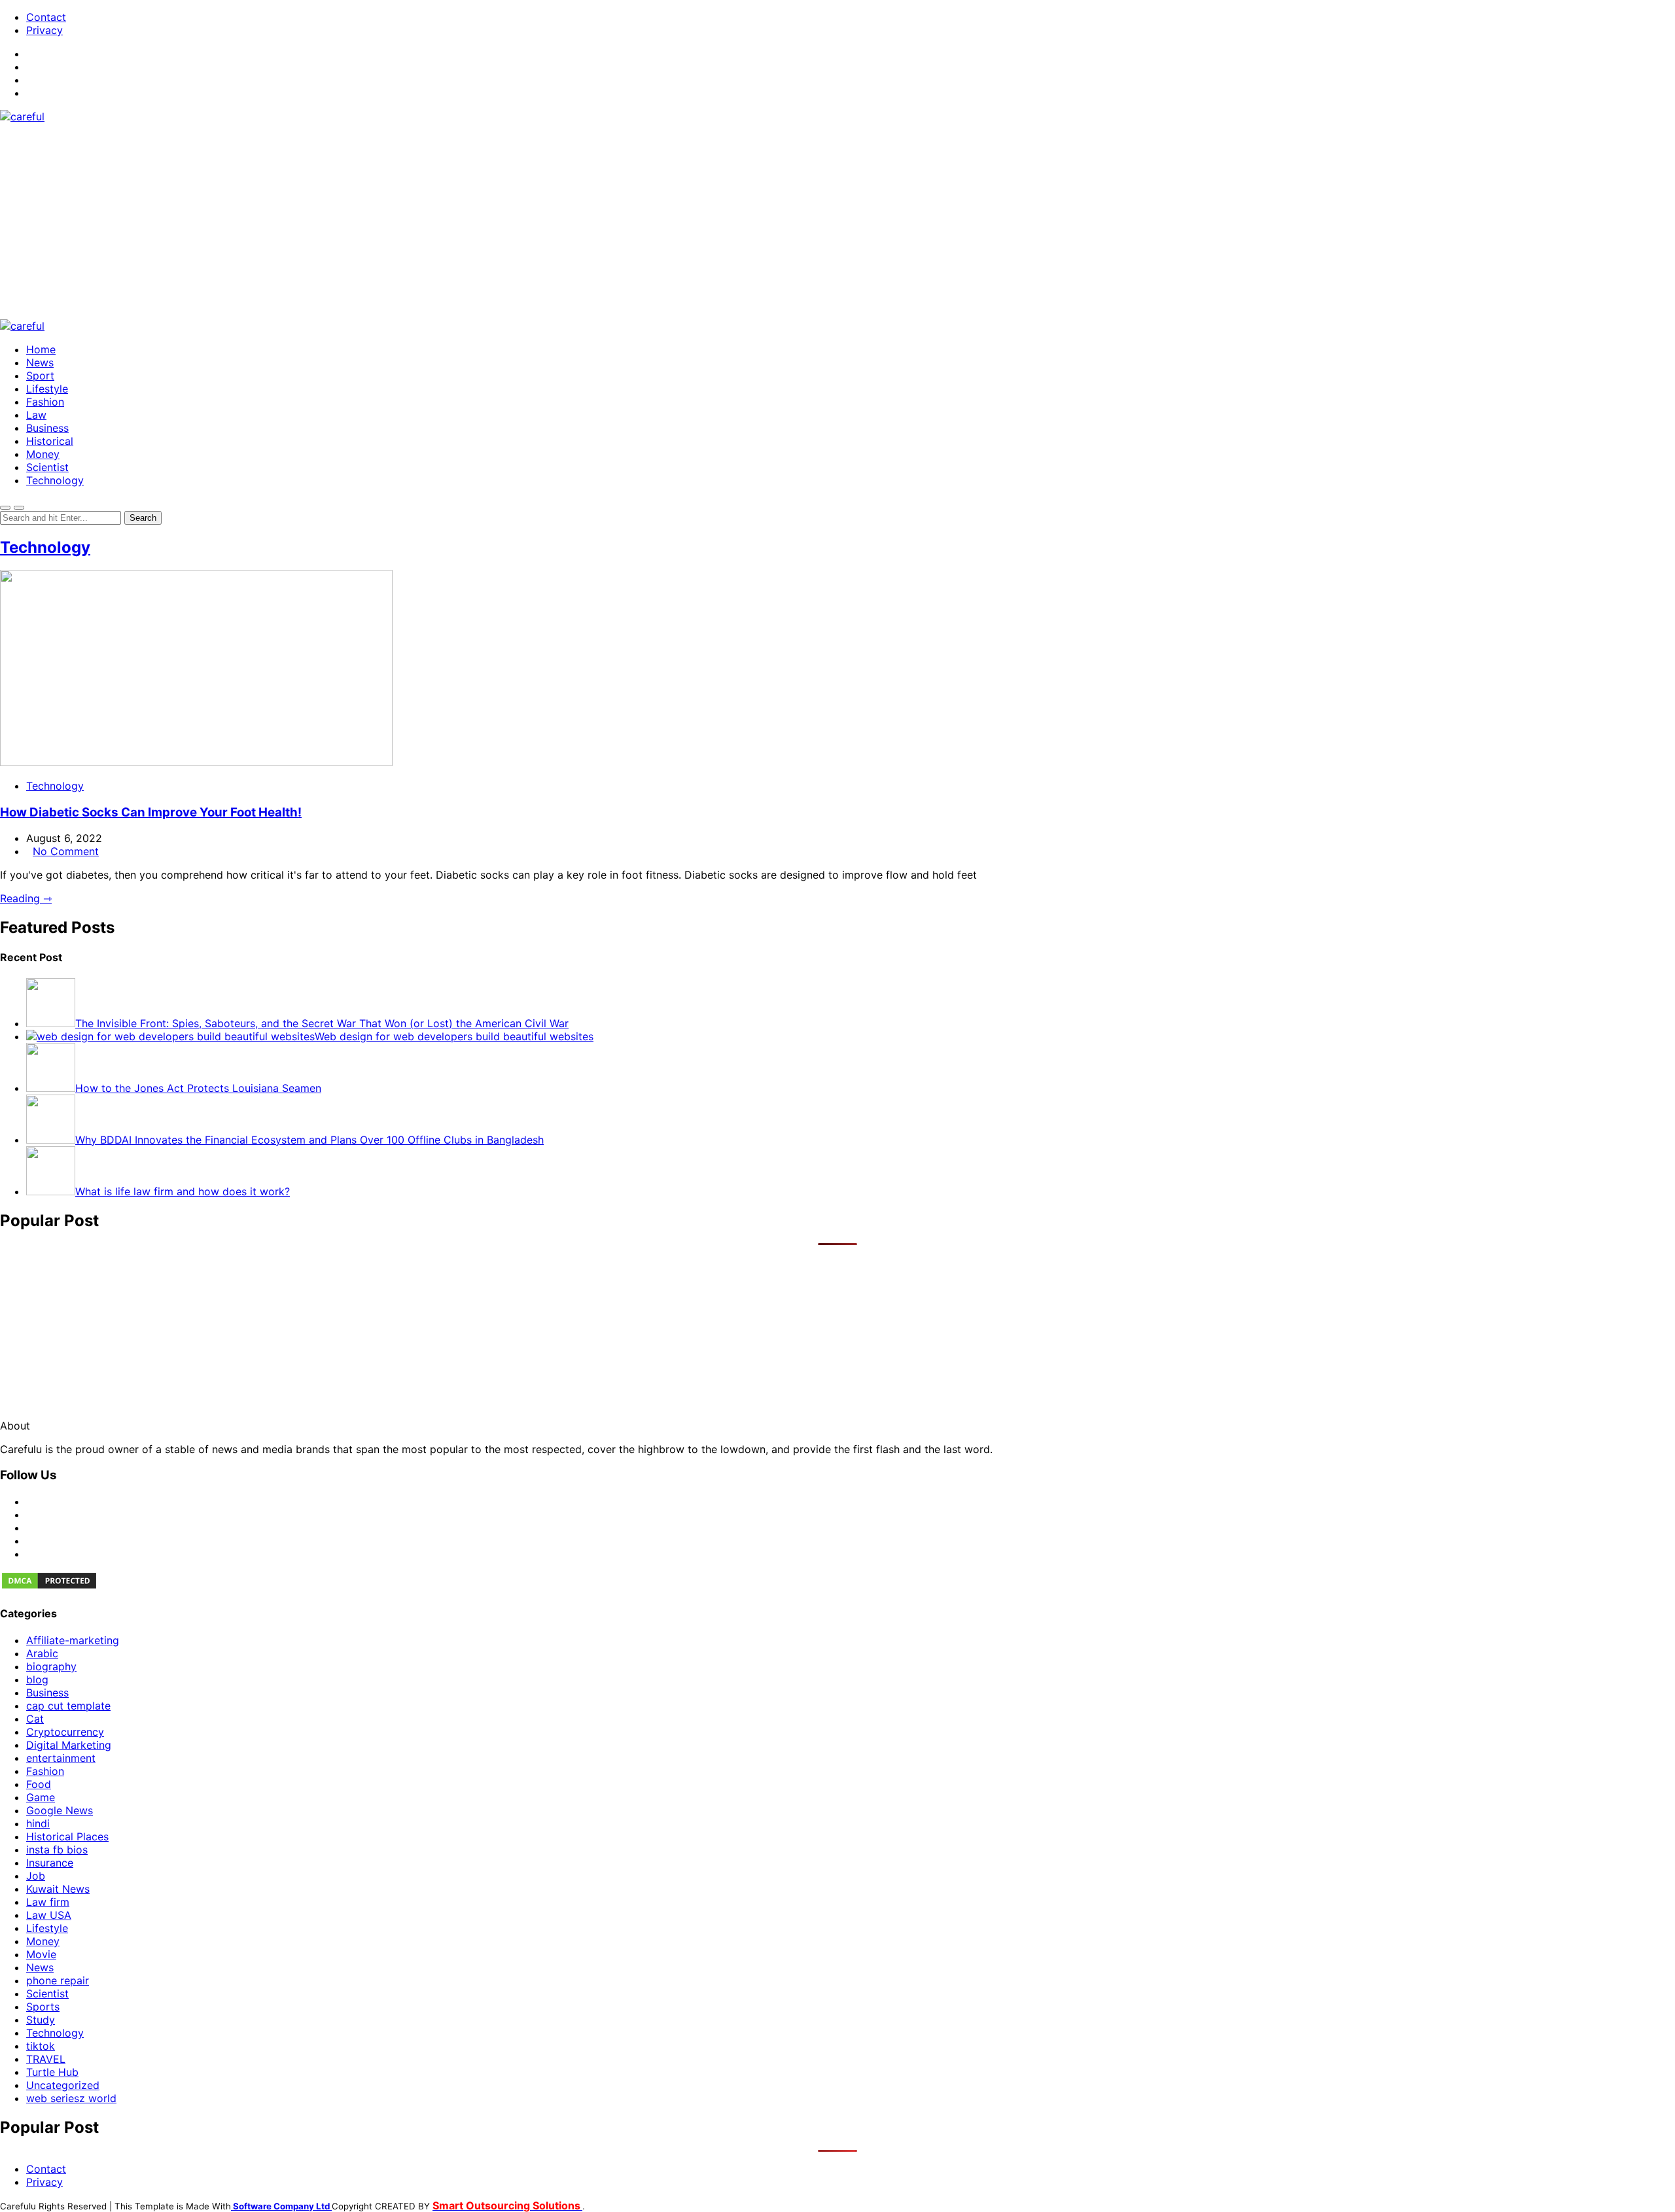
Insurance (50, 1863)
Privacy (44, 30)
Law (36, 415)
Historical (50, 441)
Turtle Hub (52, 2072)
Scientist (47, 467)
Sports (43, 2007)
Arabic (42, 1653)
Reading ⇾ (26, 898)
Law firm (48, 1902)
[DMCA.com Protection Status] (49, 1587)
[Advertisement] (837, 221)
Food (39, 1784)
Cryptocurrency (65, 1732)
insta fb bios (57, 1850)
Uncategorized (63, 2085)
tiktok (41, 2046)
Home (41, 349)
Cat (35, 1719)
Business (47, 428)
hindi (38, 1823)
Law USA (49, 1915)
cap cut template (68, 1706)
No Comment (66, 851)
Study (41, 2020)
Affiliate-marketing (73, 1640)
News (40, 362)
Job (36, 1876)
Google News (60, 1810)
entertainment (61, 1758)
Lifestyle (47, 389)
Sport (40, 376)
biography (51, 1666)
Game (41, 1797)
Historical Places (67, 1836)
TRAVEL (46, 2059)
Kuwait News (58, 1889)
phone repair (58, 1980)
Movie (41, 1954)
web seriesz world (71, 2098)
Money (43, 454)
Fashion (45, 402)
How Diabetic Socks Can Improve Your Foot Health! (151, 812)
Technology (55, 480)
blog (37, 1679)
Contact (46, 17)
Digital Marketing (69, 1745)
